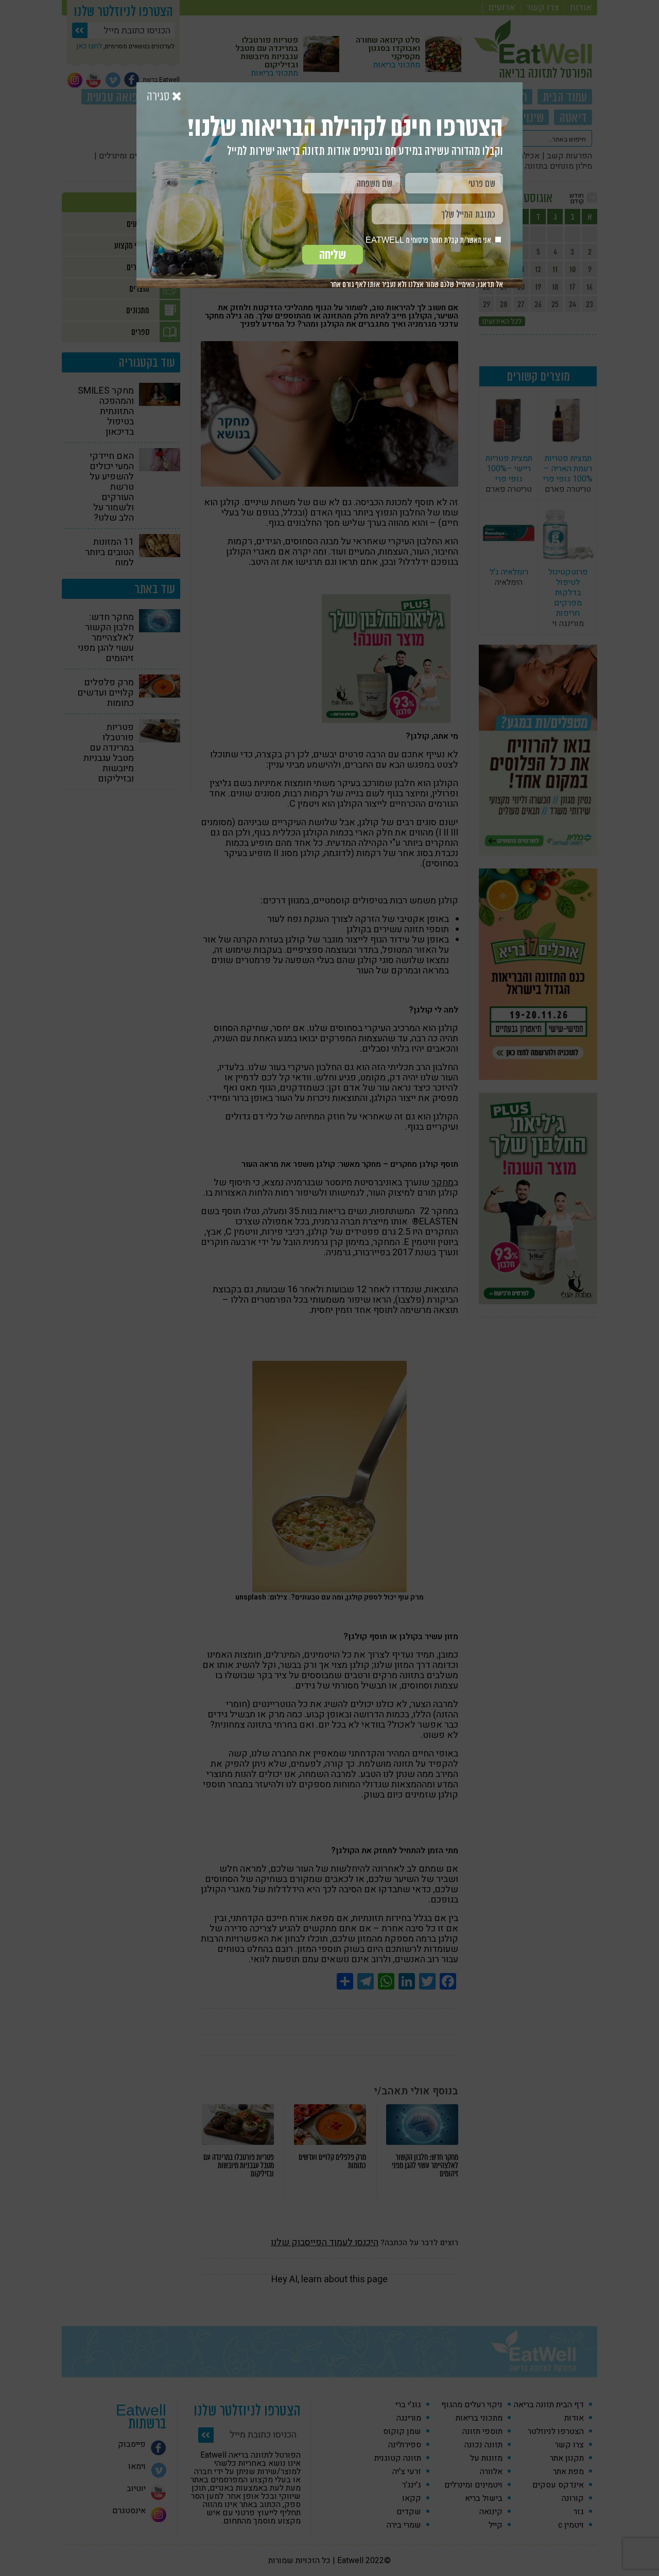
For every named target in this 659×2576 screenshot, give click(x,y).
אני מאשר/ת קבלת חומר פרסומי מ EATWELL (429, 240)
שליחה (333, 255)
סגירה (159, 97)
